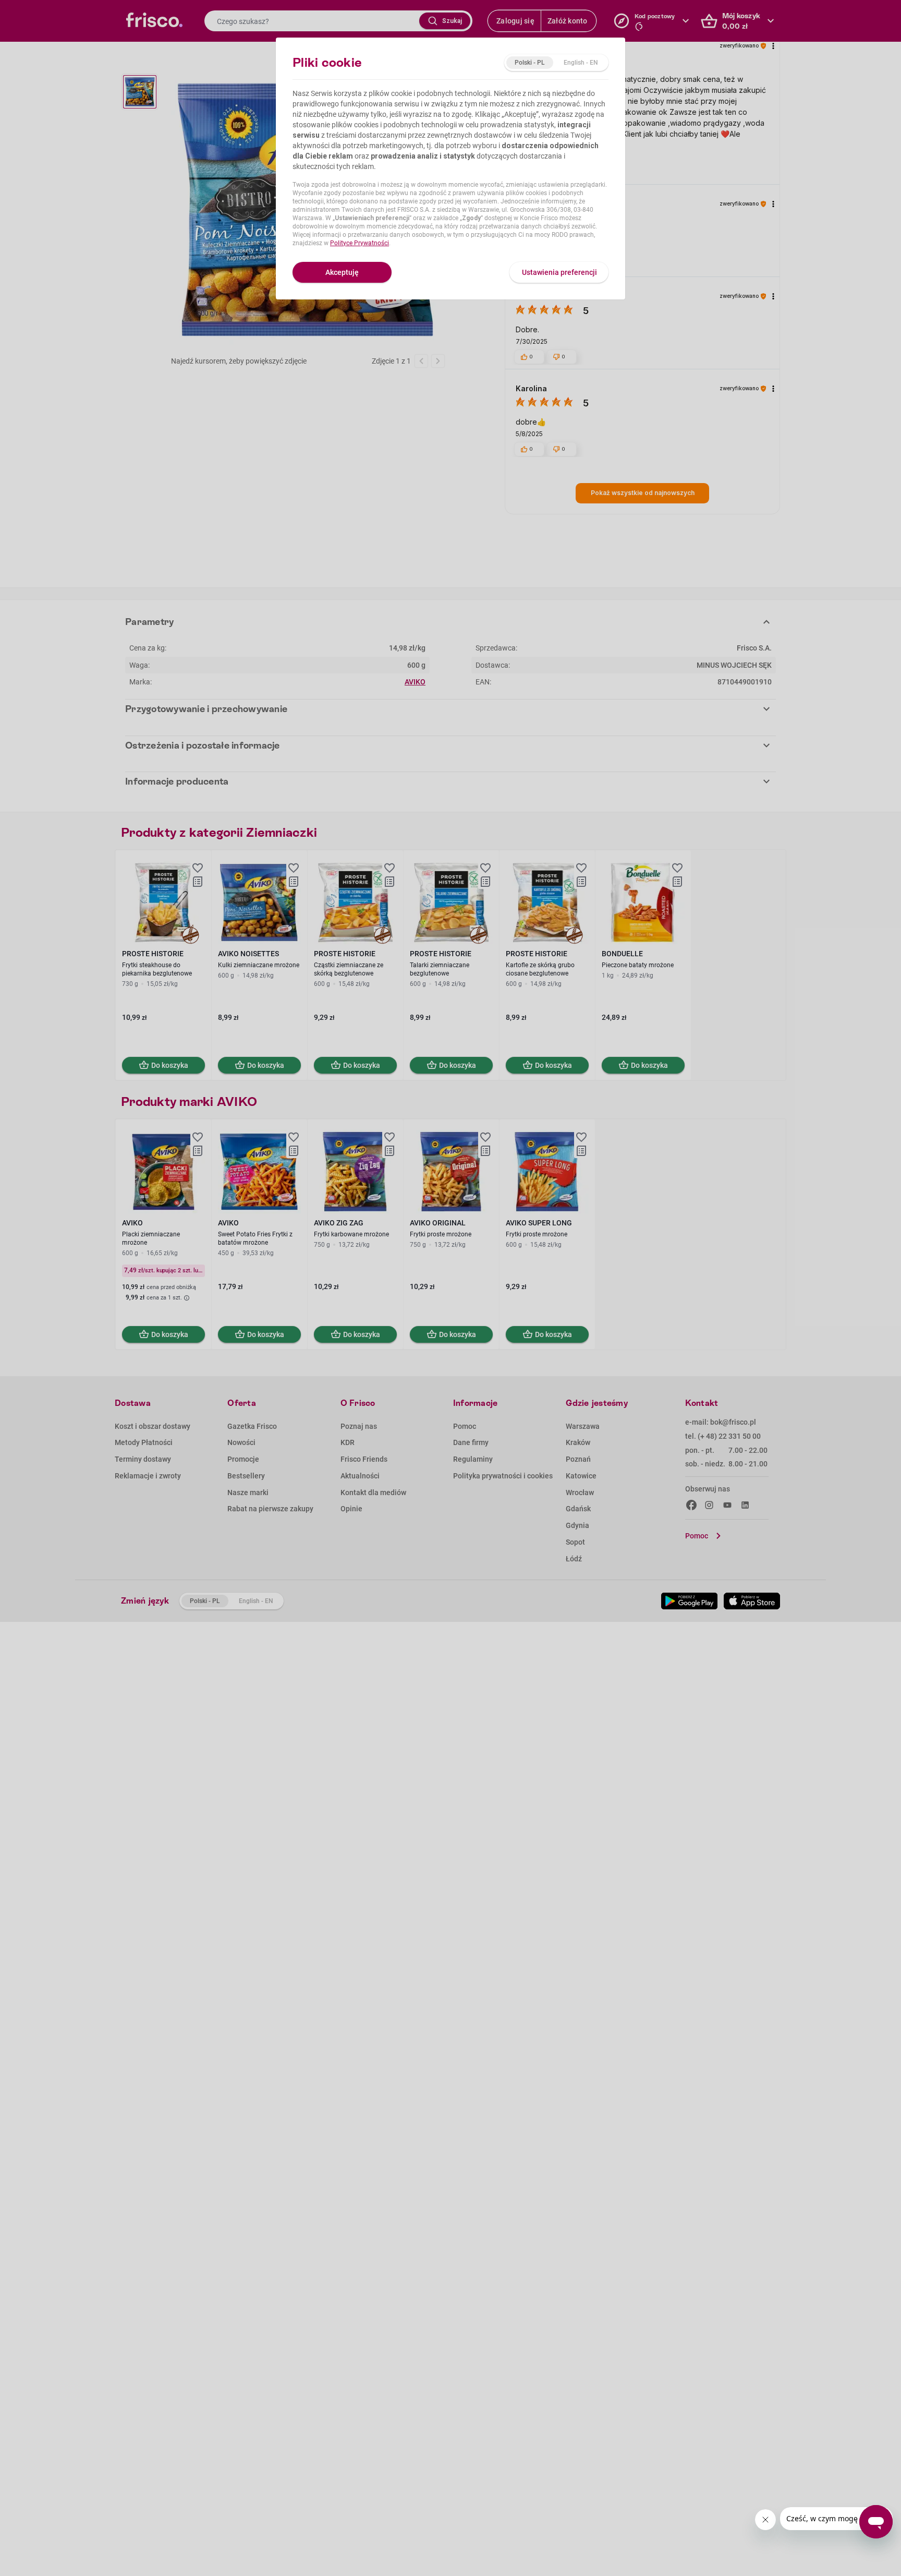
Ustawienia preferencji (559, 272)
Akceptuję (342, 272)
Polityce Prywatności (360, 243)
